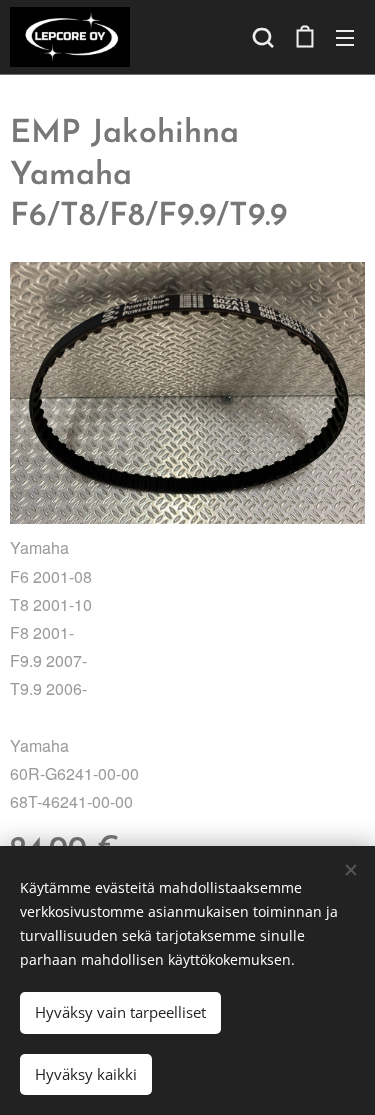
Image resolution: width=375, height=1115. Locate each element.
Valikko (345, 37)
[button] (263, 37)
